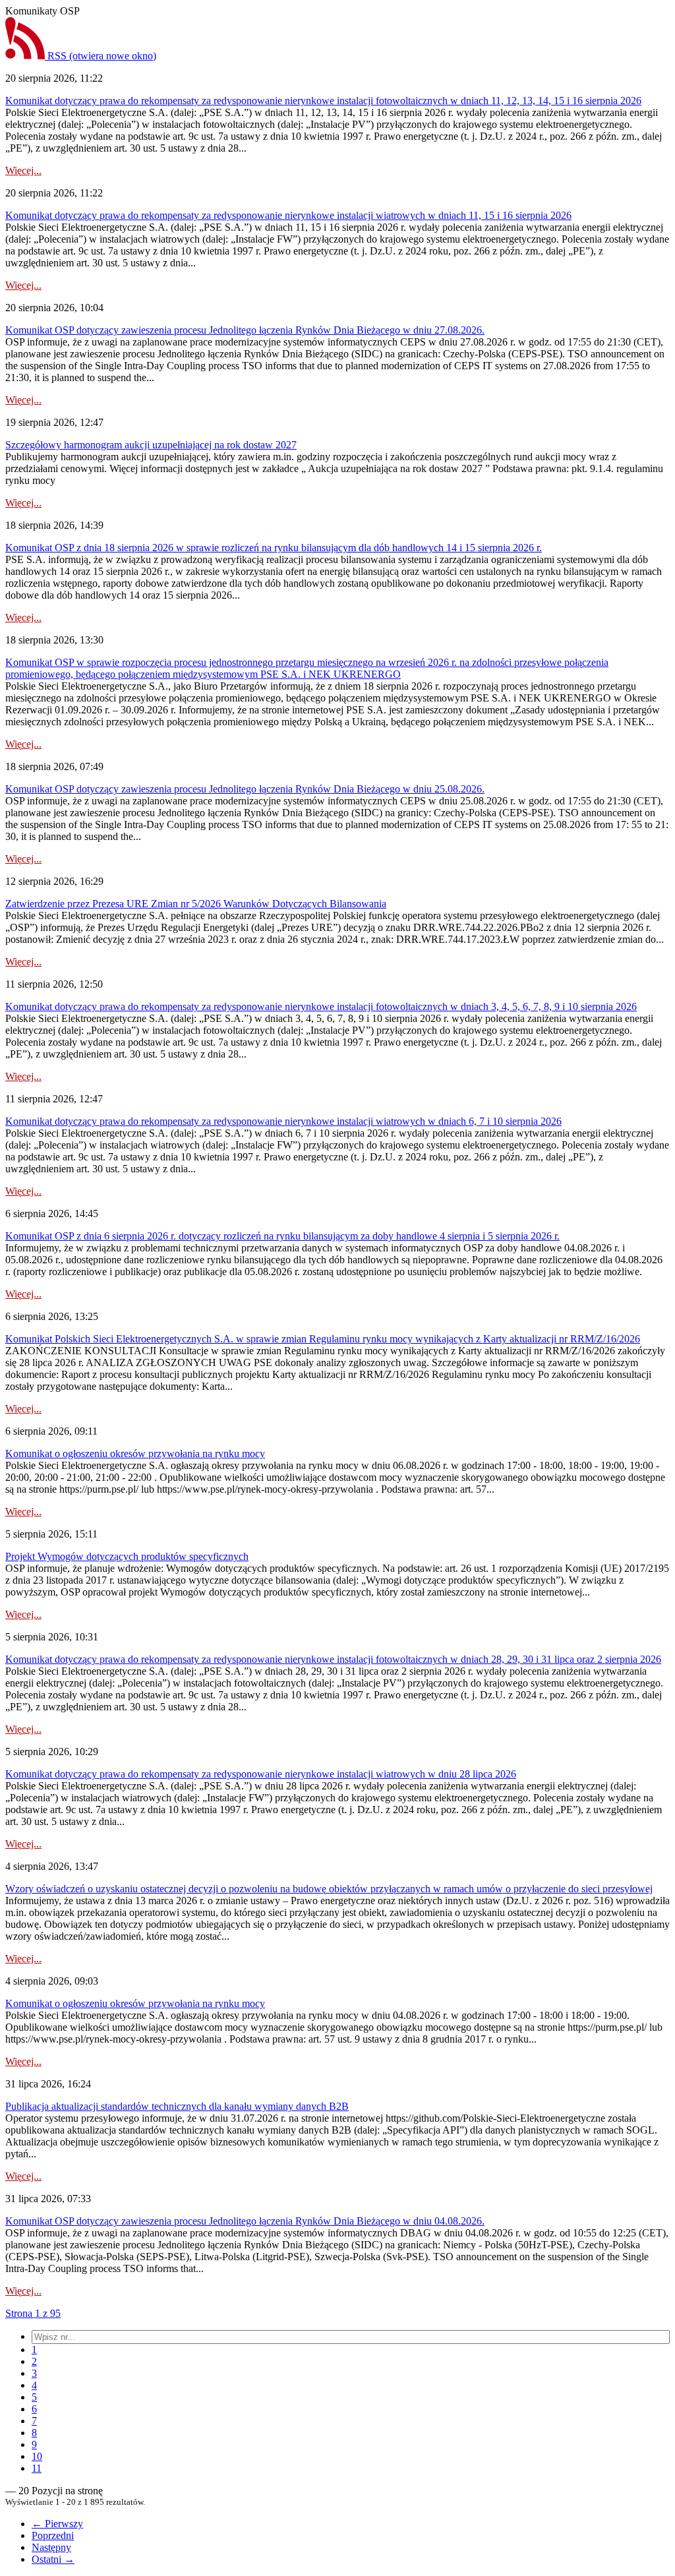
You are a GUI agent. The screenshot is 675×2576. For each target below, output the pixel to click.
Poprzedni (53, 2535)
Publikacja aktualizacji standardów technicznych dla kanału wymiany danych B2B (177, 2106)
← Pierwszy (57, 2524)
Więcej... (23, 170)
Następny (51, 2547)
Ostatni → (53, 2559)
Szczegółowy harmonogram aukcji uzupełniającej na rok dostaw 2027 (151, 445)
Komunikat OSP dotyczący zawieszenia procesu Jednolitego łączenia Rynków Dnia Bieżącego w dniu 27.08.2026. (245, 330)
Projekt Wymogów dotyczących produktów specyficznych (127, 1556)
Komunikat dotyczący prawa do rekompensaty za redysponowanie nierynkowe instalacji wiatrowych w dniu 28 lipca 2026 (261, 1774)
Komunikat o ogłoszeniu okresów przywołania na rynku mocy (135, 1453)
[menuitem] (34, 2350)
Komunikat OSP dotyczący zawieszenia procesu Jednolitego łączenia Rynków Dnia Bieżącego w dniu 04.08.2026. (245, 2221)
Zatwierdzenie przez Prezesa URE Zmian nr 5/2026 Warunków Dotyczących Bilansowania (196, 904)
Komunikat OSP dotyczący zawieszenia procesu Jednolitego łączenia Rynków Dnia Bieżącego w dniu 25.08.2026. (245, 789)
